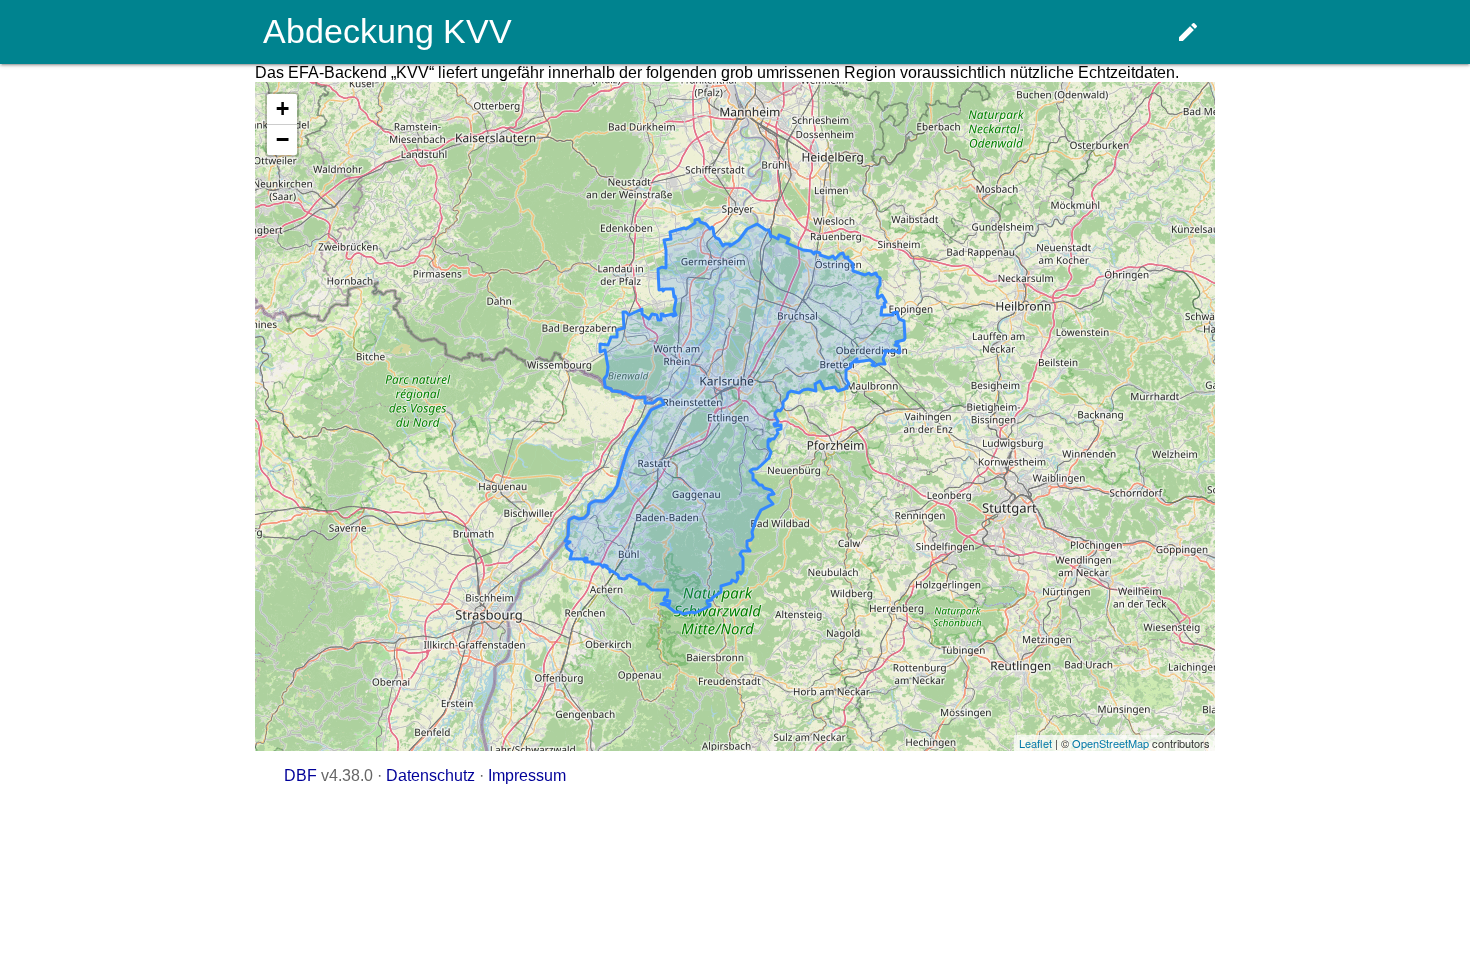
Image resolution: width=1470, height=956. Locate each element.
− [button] (282, 139)
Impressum (527, 775)
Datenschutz (430, 775)
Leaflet (1035, 743)
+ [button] (282, 108)
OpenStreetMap (1110, 743)
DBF (300, 775)
